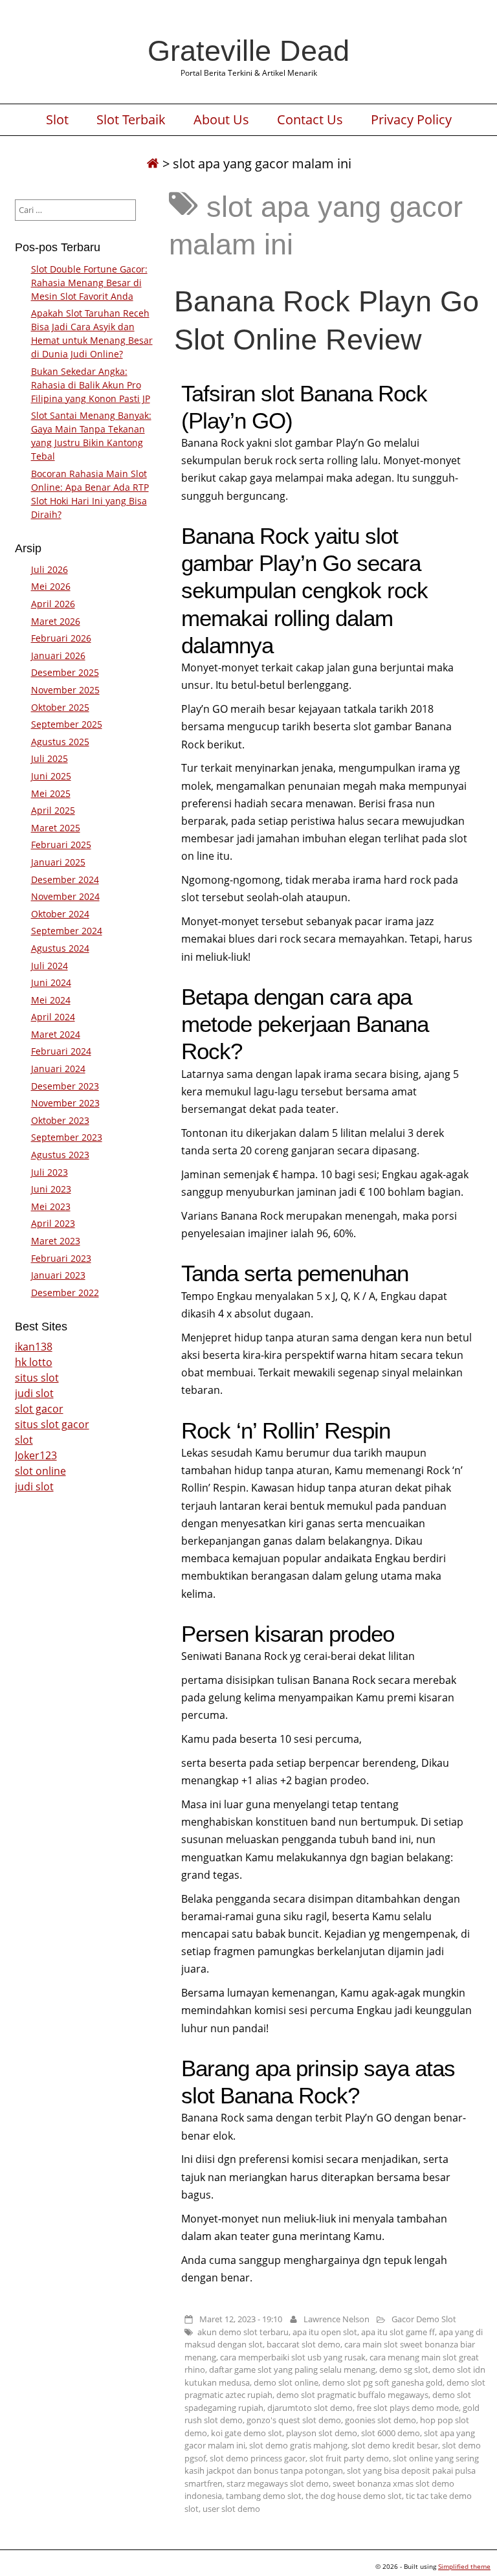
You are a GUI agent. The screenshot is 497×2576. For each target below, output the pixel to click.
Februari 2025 (61, 845)
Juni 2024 (51, 982)
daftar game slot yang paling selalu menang (292, 2369)
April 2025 (53, 810)
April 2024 (53, 1017)
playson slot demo (322, 2433)
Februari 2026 (61, 638)
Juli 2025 (50, 758)
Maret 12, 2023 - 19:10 (241, 2319)
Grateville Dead (248, 50)
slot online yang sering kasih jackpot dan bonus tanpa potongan (332, 2465)
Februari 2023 (61, 1258)
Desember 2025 (65, 672)
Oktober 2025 (60, 707)
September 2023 (67, 1137)
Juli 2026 (50, 569)
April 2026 (53, 604)
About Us (221, 120)
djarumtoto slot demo (310, 2408)
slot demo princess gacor (258, 2458)
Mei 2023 (51, 1206)
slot (24, 1440)
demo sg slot (404, 2369)
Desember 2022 (65, 1293)
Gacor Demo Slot (424, 2319)
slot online (40, 1471)
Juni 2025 (51, 776)
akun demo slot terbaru (243, 2332)
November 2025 (65, 690)
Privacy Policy (411, 120)
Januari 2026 (58, 655)
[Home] (153, 163)
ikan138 (34, 1347)
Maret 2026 (56, 621)
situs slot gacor (52, 1424)
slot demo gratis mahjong (298, 2445)
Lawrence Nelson (337, 2319)
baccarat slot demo (304, 2344)
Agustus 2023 (60, 1155)
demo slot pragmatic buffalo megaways (352, 2395)
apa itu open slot (325, 2332)
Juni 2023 (51, 1189)
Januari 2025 (58, 862)
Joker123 (36, 1455)
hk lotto (34, 1362)
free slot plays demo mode (408, 2408)
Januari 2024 (58, 1069)
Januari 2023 (58, 1275)
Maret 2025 (56, 828)
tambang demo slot (264, 2496)
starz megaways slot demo (278, 2483)
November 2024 (65, 896)
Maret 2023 (56, 1241)
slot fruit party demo (349, 2458)
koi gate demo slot (247, 2433)
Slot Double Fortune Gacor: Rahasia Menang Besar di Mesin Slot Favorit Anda (89, 283)
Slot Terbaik (131, 120)
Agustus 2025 (60, 742)
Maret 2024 (56, 1034)
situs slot (37, 1378)
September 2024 (67, 931)
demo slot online (286, 2382)
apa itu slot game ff (398, 2332)
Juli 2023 (50, 1172)
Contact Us (310, 120)
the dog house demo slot (354, 2496)
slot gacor (39, 1409)
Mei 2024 (51, 1000)
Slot (57, 120)
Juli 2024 (50, 966)
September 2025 (67, 724)
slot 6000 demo (391, 2433)
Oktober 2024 (60, 914)
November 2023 (65, 1103)
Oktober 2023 (60, 1120)
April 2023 (53, 1223)
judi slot (34, 1393)
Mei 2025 (51, 793)
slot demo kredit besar (395, 2445)
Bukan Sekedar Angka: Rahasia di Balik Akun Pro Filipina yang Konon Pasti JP (91, 385)
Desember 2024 (65, 879)
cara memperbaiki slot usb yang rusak (293, 2357)
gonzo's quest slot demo (294, 2420)
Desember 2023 (65, 1086)
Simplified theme (464, 2566)
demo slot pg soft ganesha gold (382, 2382)
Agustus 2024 (60, 948)
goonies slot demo (381, 2420)
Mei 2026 (51, 586)
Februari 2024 (61, 1051)
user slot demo (231, 2509)
